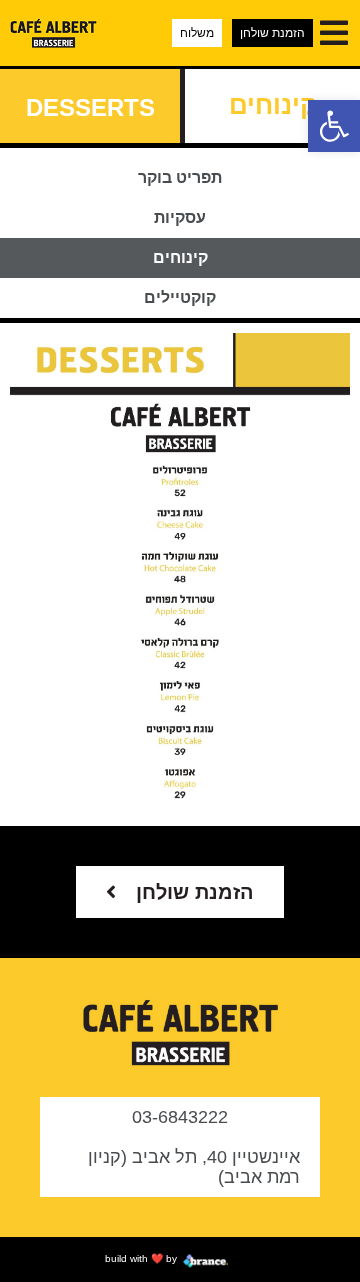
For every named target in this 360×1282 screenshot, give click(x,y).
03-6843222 (180, 1117)
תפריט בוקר (180, 177)
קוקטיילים (180, 297)
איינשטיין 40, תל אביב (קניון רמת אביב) (194, 1167)
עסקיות (180, 217)
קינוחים (180, 257)
